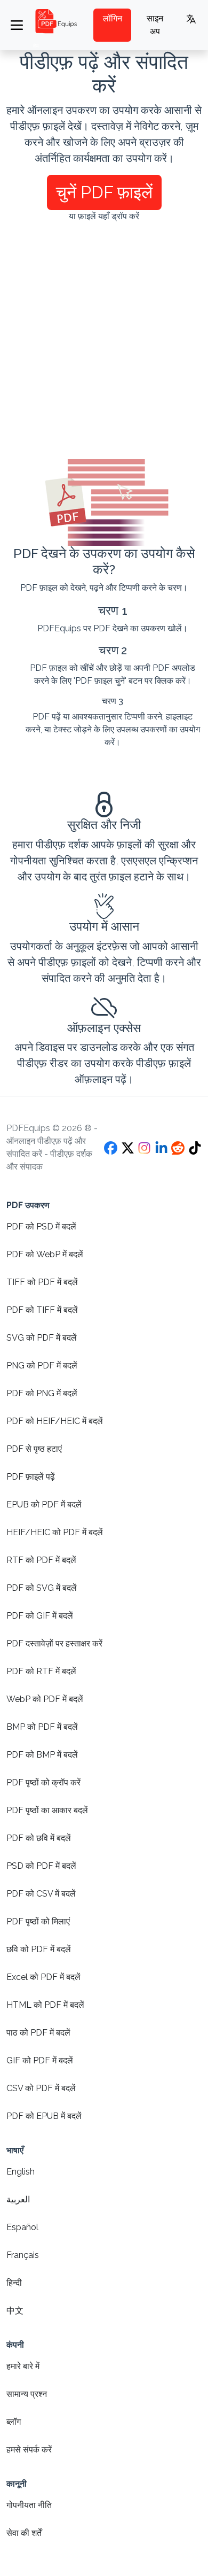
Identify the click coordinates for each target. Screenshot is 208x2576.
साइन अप (155, 25)
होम (36, 46)
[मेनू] (17, 25)
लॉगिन (113, 18)
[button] (104, 192)
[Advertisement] (104, 341)
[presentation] (104, 250)
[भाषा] (191, 19)
